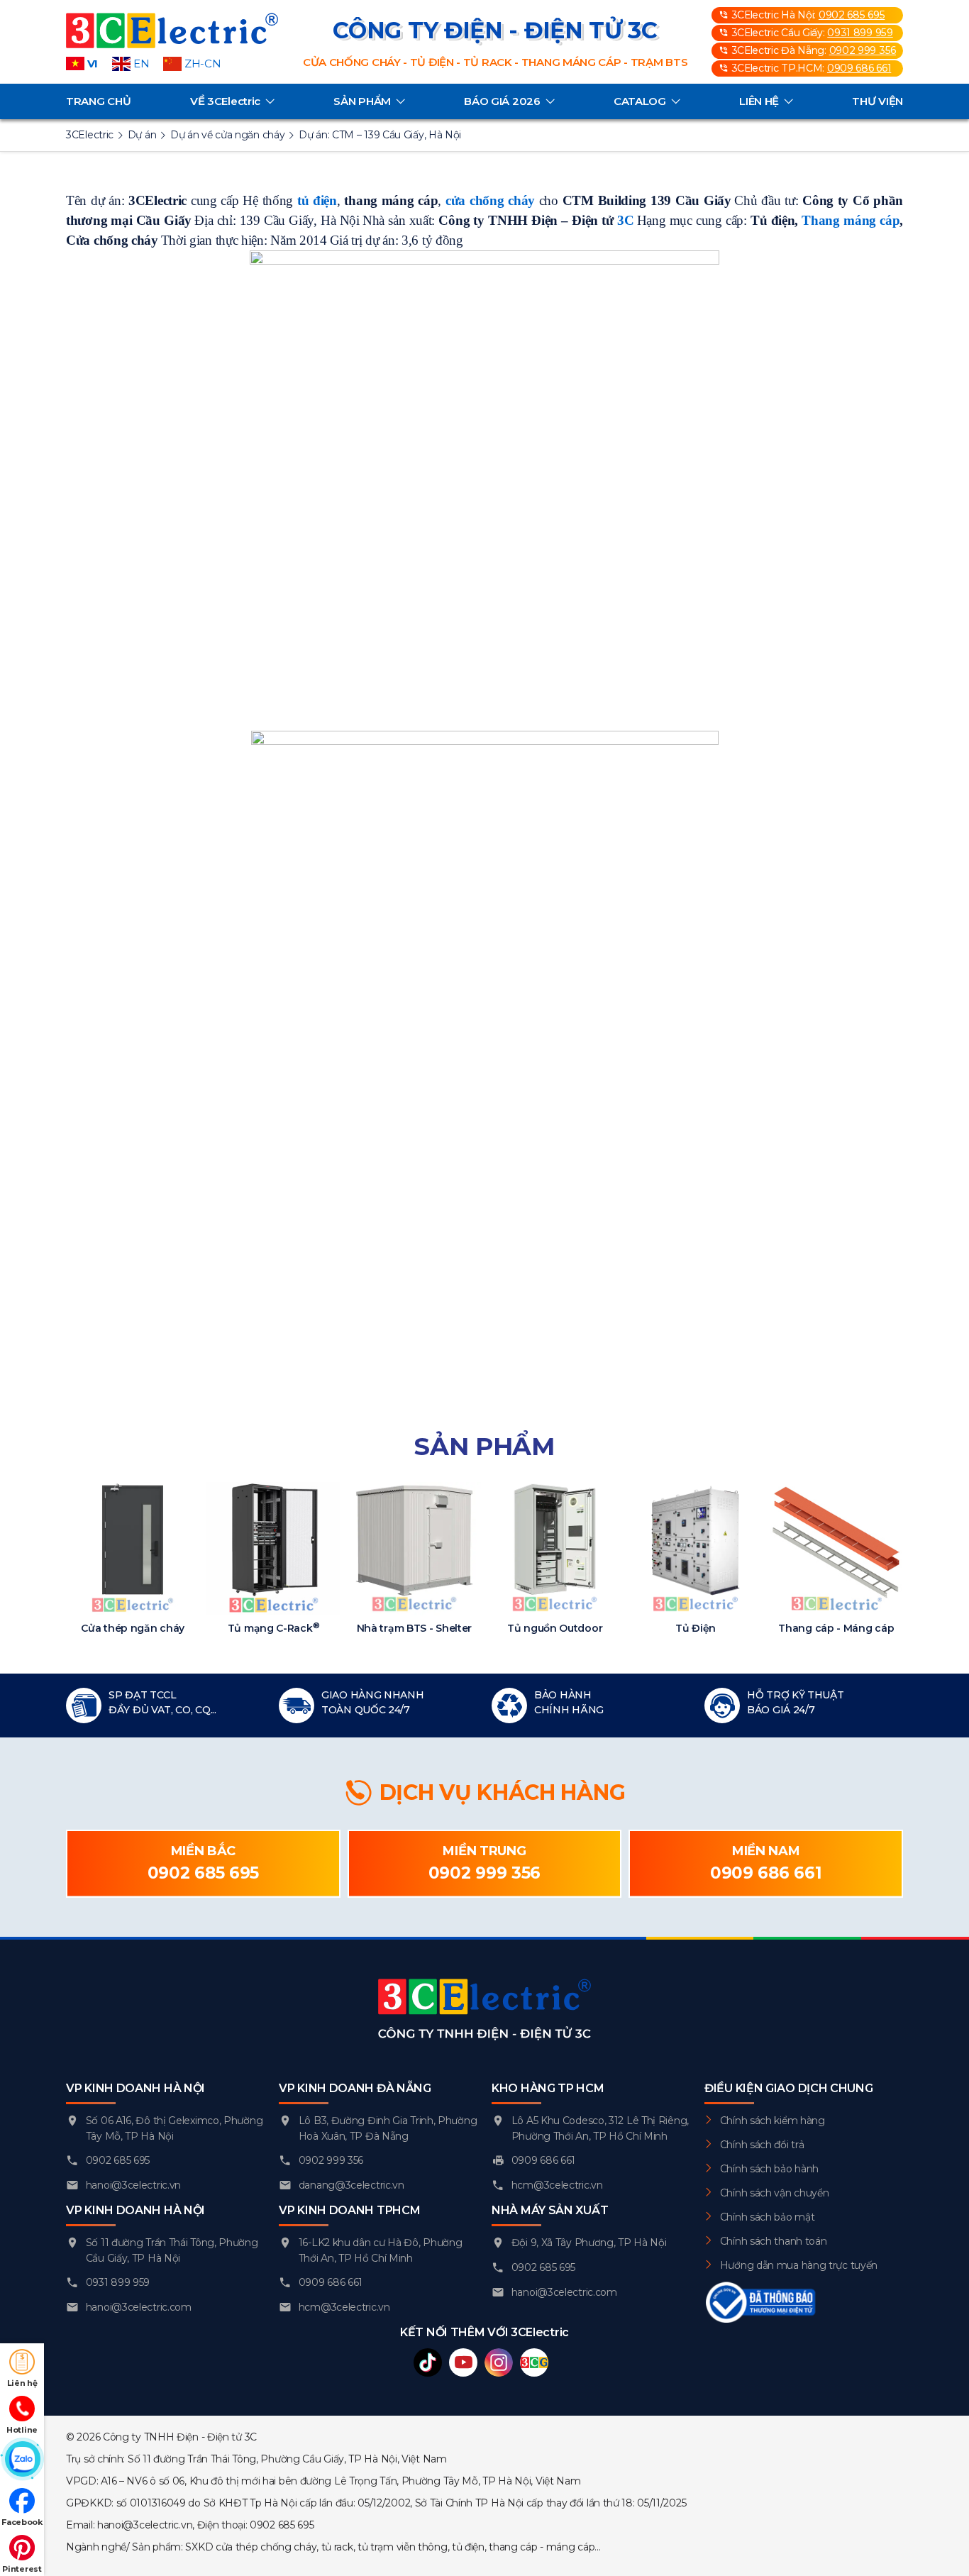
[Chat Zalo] (22, 2460)
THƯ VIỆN (877, 101)
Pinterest (22, 2569)
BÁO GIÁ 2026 (502, 101)
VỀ (225, 101)
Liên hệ (22, 2383)
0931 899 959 (860, 33)
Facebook (22, 2522)
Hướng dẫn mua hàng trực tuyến (799, 2265)
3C (625, 220)
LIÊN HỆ (759, 101)
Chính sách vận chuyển (775, 2193)
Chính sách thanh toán (774, 2241)
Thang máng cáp (851, 220)
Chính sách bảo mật (768, 2217)
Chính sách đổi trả (762, 2145)
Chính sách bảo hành (769, 2169)
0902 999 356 (863, 50)
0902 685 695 (852, 15)
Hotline (22, 2430)
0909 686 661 (859, 68)
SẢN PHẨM (362, 101)
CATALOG (640, 101)
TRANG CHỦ (98, 101)
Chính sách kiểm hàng (773, 2121)
